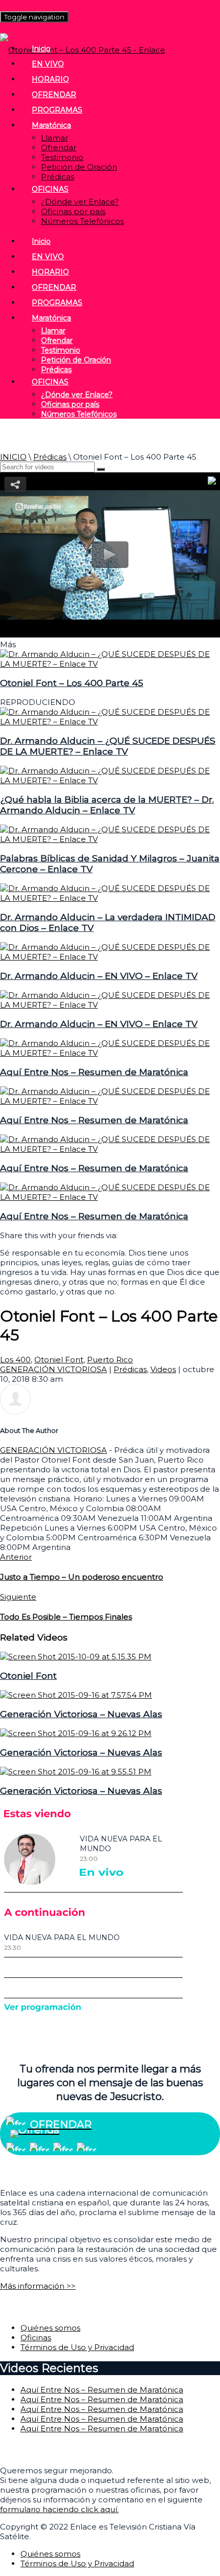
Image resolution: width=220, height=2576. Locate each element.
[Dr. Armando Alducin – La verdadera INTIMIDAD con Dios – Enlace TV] (110, 898)
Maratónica (51, 125)
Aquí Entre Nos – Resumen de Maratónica (94, 1072)
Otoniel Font (59, 1360)
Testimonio (62, 157)
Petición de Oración (79, 167)
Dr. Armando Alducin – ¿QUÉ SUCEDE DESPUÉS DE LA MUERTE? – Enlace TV (108, 746)
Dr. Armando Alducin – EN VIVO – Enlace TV (99, 976)
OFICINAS (50, 189)
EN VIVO (48, 64)
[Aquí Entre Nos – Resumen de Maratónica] (110, 1053)
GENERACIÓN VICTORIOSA (53, 1369)
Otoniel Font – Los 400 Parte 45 (72, 683)
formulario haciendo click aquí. (59, 2509)
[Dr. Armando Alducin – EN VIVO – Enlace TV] (110, 957)
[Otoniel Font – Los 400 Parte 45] (110, 664)
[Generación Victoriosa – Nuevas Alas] (76, 1695)
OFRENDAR (54, 95)
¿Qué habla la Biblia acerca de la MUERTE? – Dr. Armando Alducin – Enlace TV (107, 805)
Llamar (54, 138)
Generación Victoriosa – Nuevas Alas (81, 1714)
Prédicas (58, 177)
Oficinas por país (73, 211)
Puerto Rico (110, 1360)
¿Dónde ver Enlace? (80, 202)
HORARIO (50, 79)
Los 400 (15, 1360)
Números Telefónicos (82, 221)
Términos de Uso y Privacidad (77, 2347)
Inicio (41, 49)
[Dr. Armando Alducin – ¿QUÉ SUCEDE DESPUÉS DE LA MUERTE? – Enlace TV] (110, 722)
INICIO (13, 457)
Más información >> (38, 2286)
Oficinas (36, 2338)
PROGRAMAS (57, 110)
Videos (163, 1369)
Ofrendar (59, 147)
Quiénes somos (50, 2328)
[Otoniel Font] (76, 1657)
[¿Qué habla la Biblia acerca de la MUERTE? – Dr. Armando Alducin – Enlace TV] (110, 780)
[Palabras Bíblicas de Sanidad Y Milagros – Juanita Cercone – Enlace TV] (110, 839)
